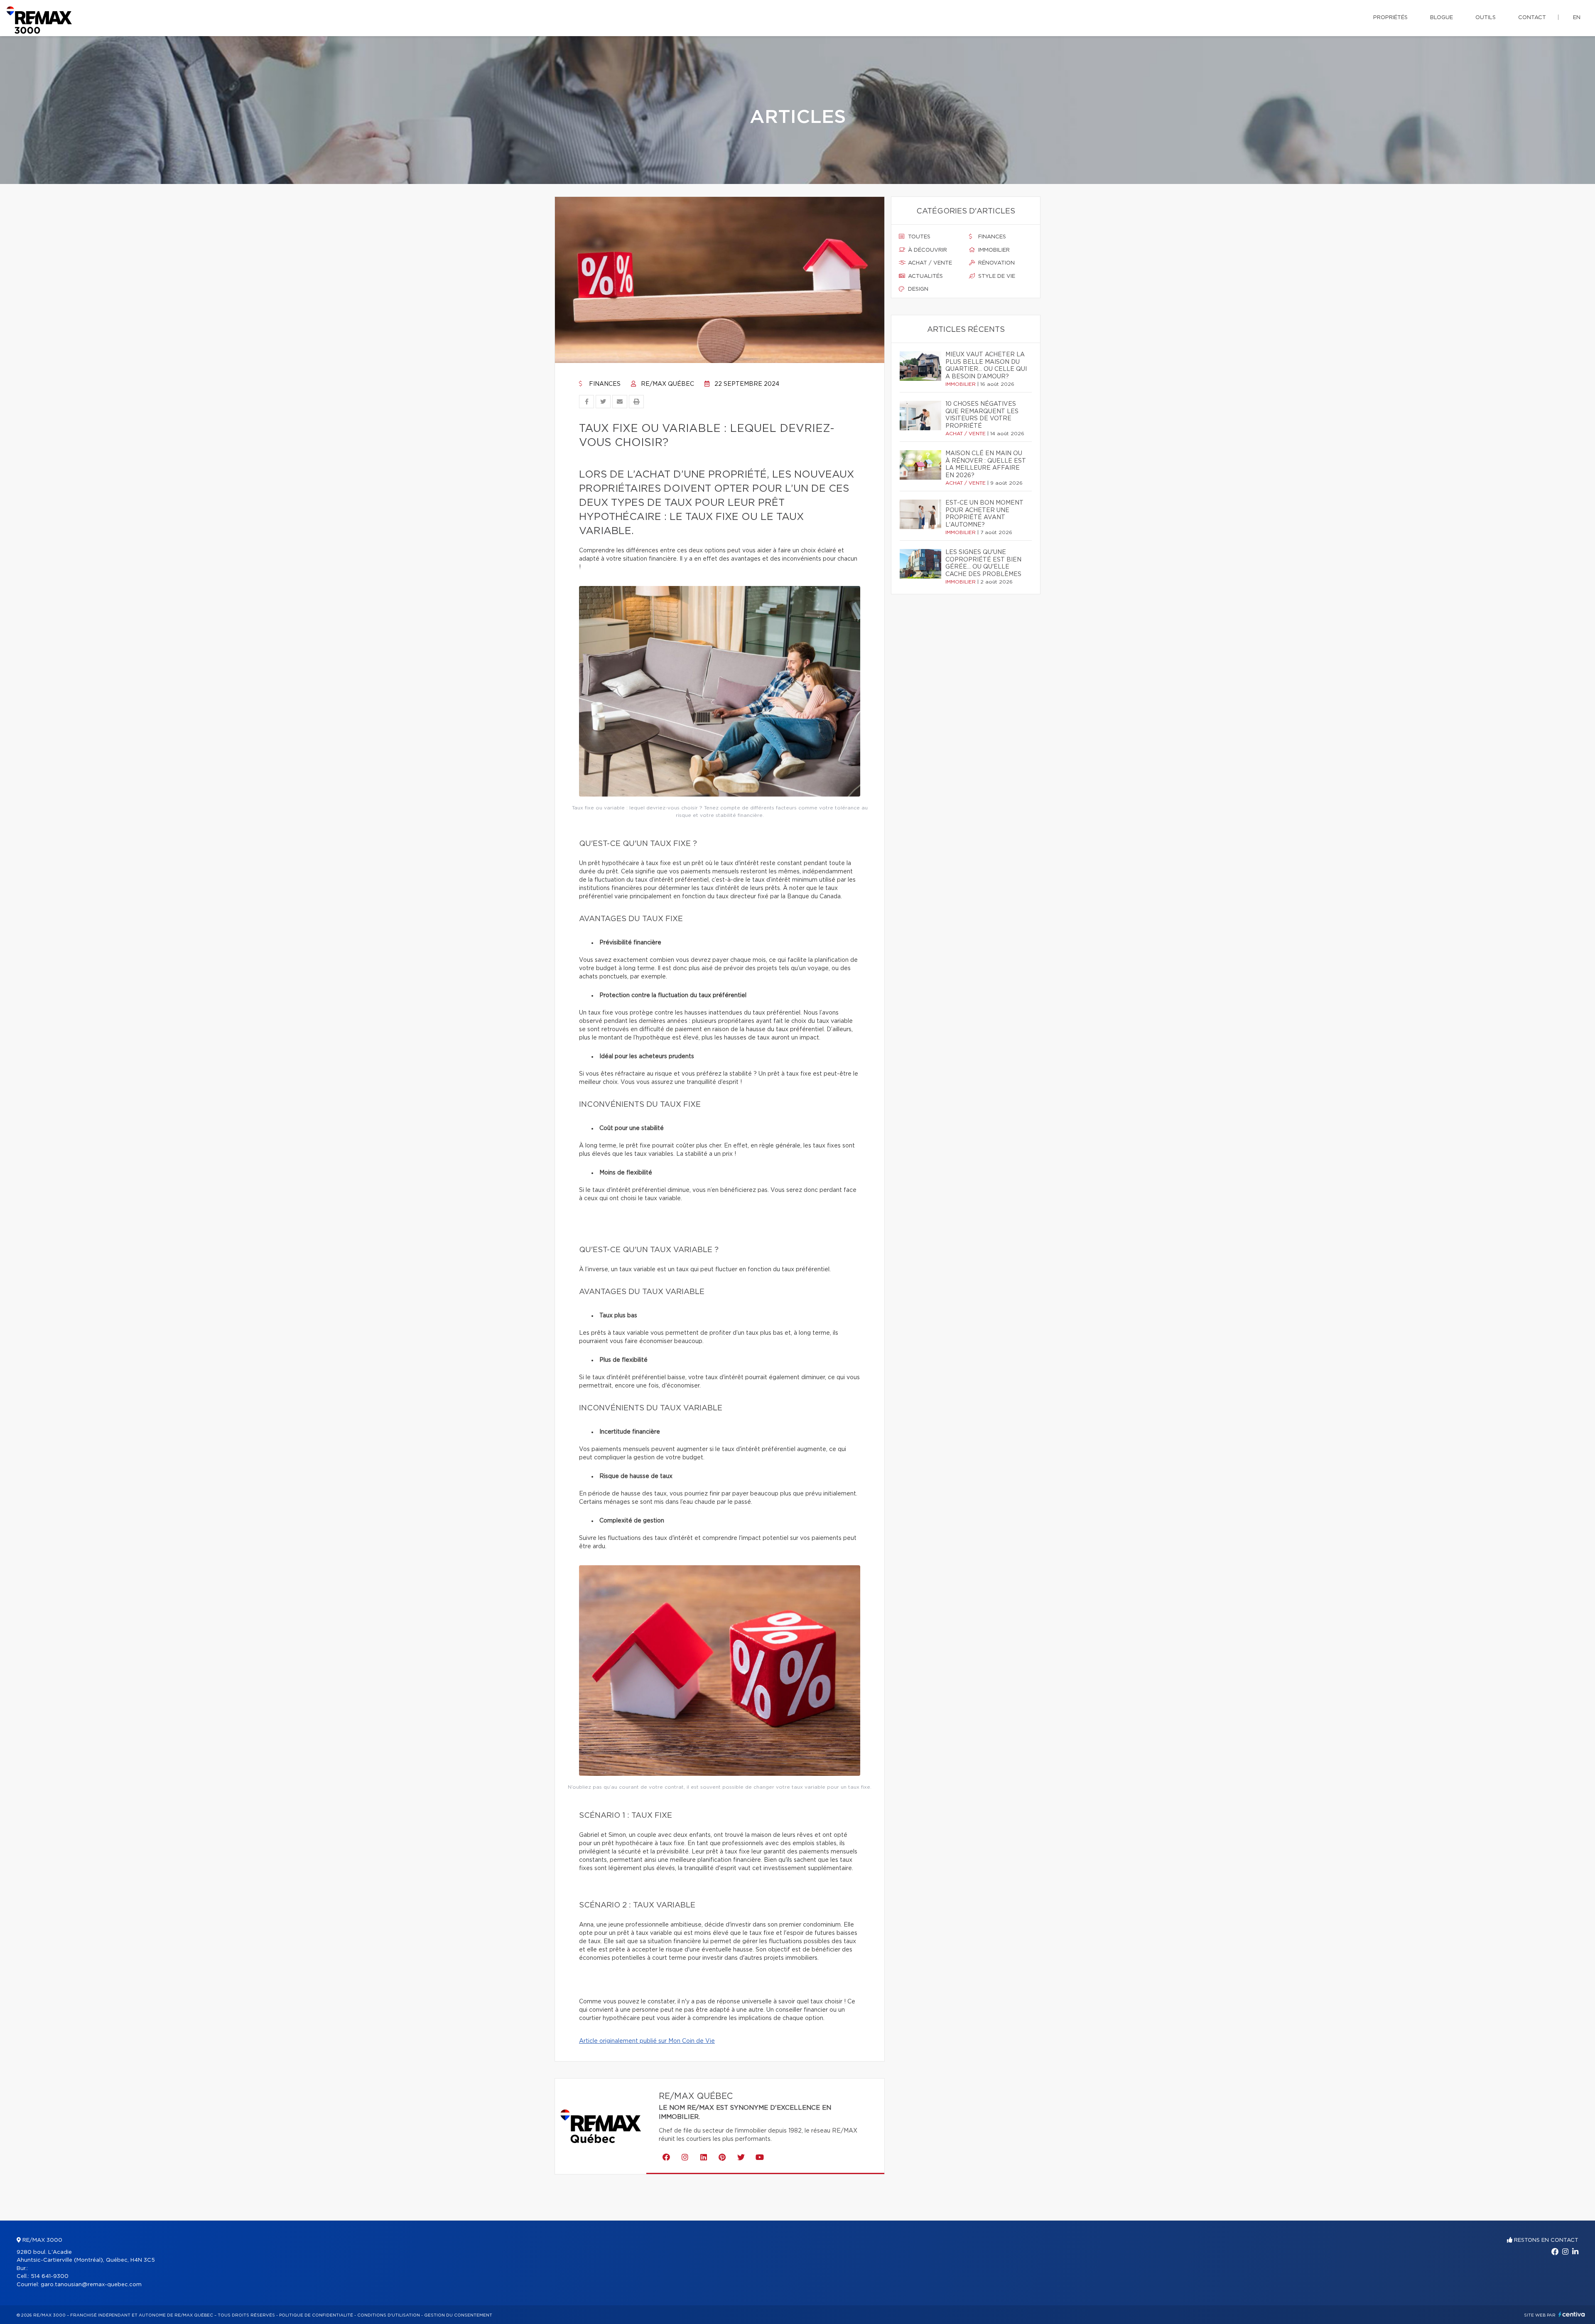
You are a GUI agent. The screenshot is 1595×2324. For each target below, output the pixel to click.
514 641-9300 (50, 2276)
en (1577, 18)
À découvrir (927, 250)
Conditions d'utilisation (389, 2315)
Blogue (1442, 18)
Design (917, 289)
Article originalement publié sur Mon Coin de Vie (647, 2041)
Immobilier (993, 250)
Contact (1532, 18)
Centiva (1572, 2314)
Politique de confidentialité (316, 2315)
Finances (604, 384)
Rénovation (996, 263)
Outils (1486, 18)
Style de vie (996, 276)
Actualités (925, 276)
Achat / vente (929, 263)
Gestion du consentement (458, 2315)
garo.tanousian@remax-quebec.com (91, 2285)
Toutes (918, 237)
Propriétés (1390, 18)
